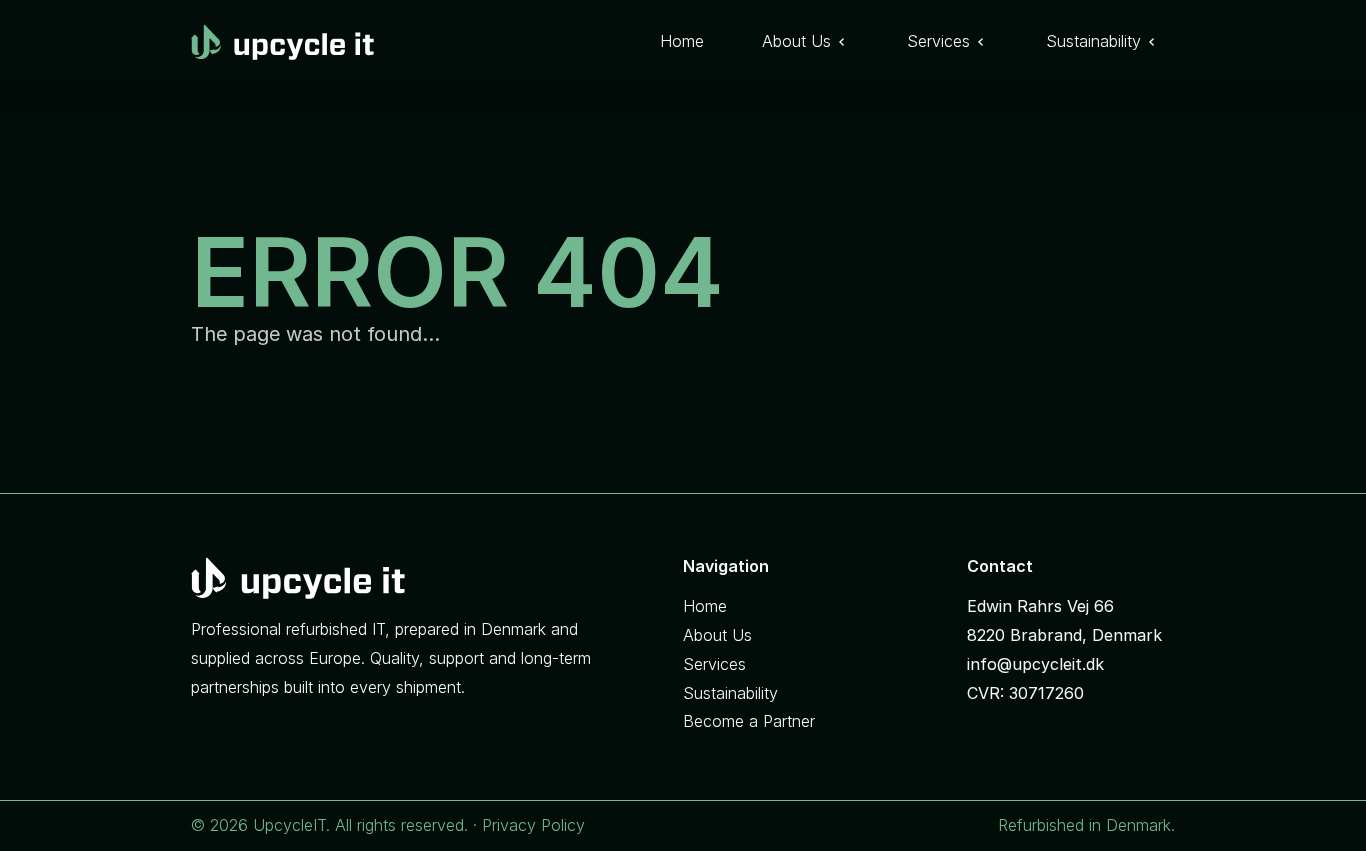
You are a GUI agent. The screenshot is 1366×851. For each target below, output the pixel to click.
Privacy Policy (533, 825)
